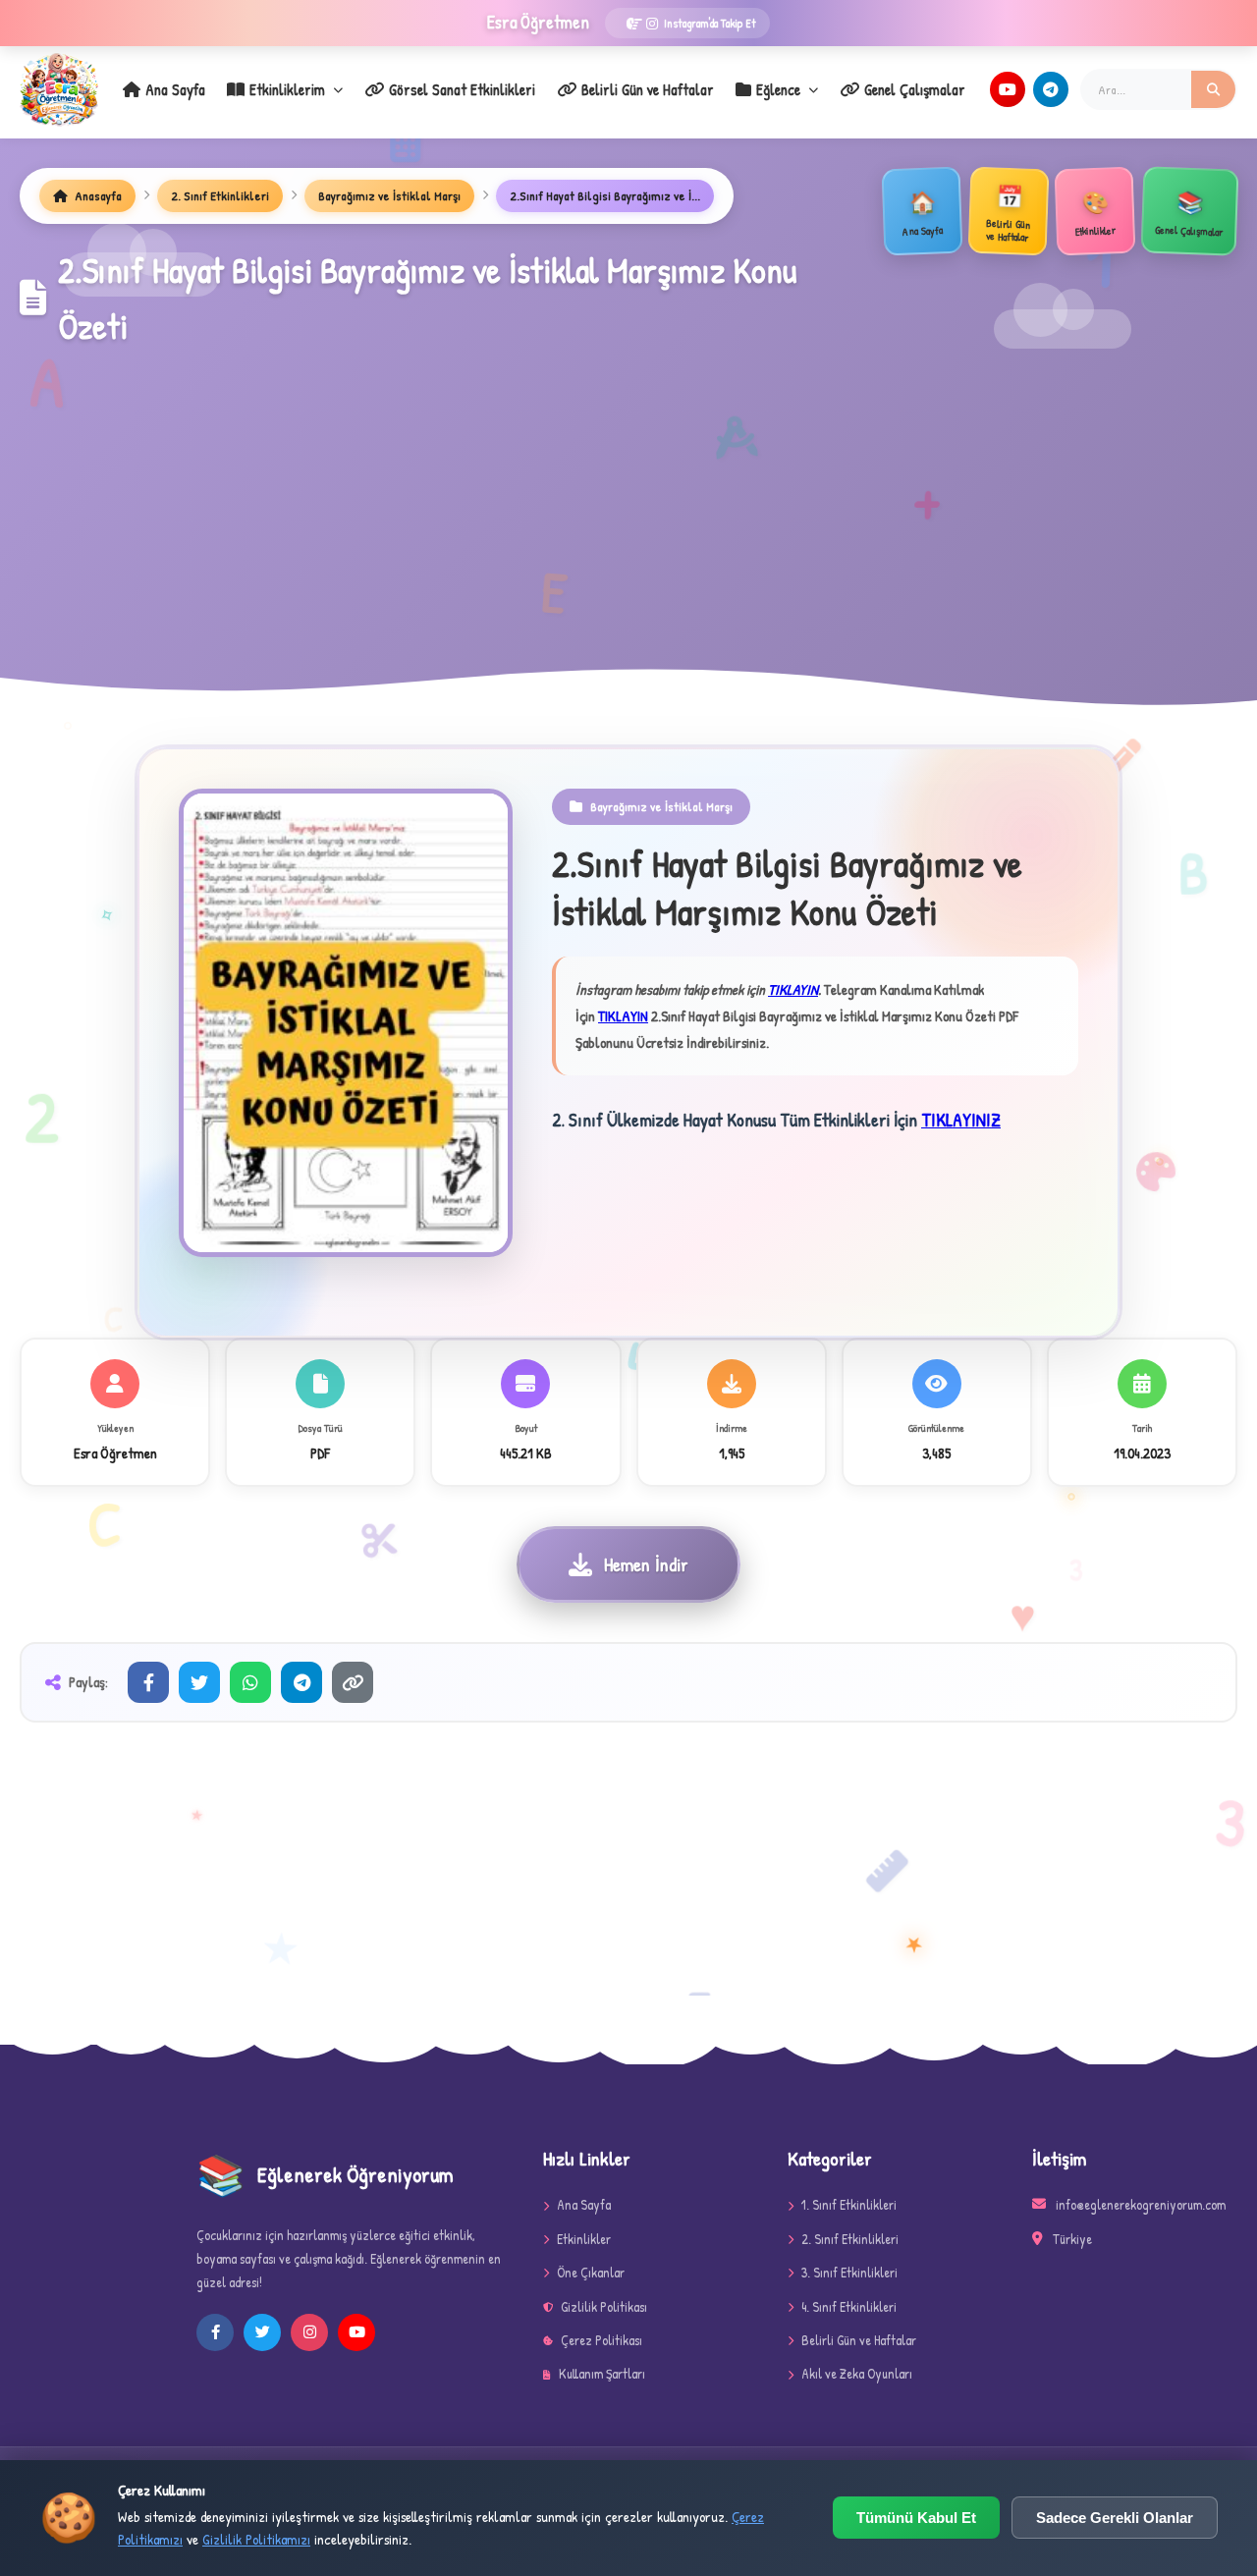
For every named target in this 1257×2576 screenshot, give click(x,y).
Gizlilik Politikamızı (256, 2539)
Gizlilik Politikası (604, 2306)
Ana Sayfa (175, 89)
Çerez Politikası (601, 2340)
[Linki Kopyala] (353, 1682)
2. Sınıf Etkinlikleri (220, 195)
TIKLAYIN (793, 989)
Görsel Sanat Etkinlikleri (462, 89)
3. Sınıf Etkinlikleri (849, 2272)
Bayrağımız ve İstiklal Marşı (389, 195)
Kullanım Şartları (602, 2373)
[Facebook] (148, 1682)
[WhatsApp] (250, 1682)
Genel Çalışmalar (915, 89)
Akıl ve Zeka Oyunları (857, 2373)
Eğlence (778, 89)
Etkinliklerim (287, 89)
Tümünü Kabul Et (916, 2518)
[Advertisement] (628, 502)
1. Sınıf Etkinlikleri (849, 2204)
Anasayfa (97, 195)
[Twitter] (199, 1682)
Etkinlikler (584, 2239)
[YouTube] (1008, 89)
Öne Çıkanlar (591, 2272)
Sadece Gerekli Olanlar (1115, 2518)
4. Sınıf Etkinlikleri (849, 2306)
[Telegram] (1051, 89)
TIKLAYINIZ (961, 1120)
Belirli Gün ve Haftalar (648, 89)
